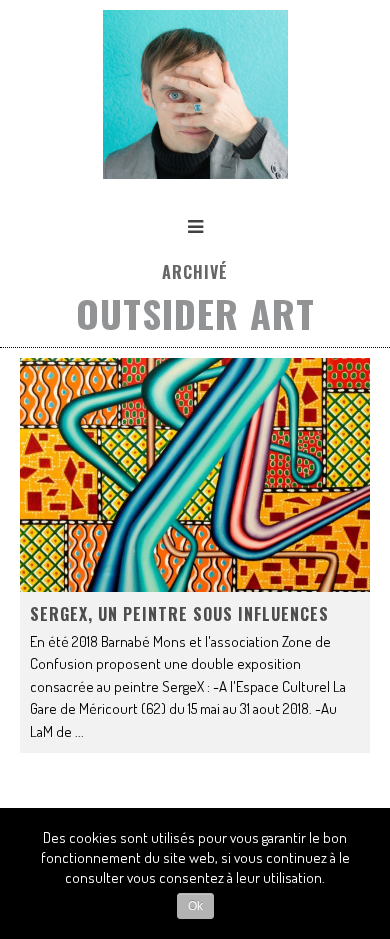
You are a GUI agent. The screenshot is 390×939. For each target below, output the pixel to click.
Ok (195, 906)
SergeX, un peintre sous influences (179, 614)
